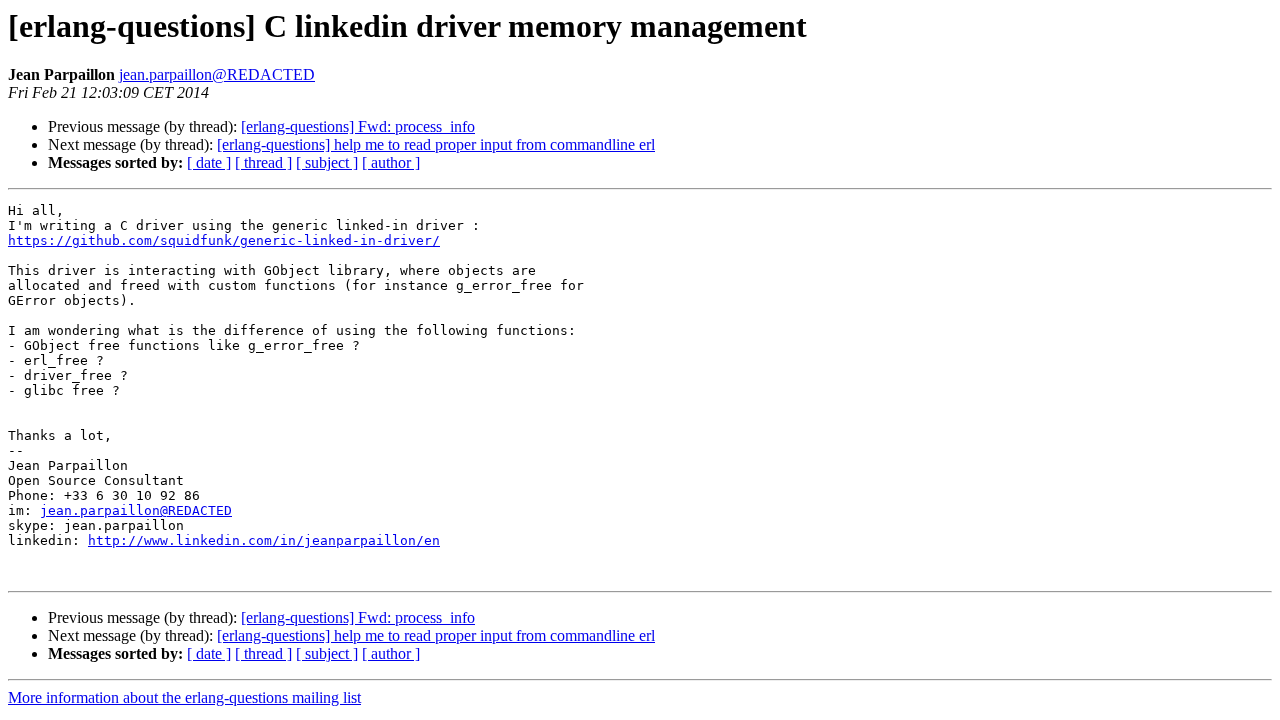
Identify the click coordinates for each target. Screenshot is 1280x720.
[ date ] (209, 162)
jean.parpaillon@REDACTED (217, 74)
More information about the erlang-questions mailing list (184, 697)
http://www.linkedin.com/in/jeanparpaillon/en (264, 540)
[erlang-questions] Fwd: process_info (358, 126)
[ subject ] (327, 162)
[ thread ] (263, 162)
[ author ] (391, 162)
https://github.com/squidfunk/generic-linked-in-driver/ (224, 240)
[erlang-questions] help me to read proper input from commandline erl (436, 144)
